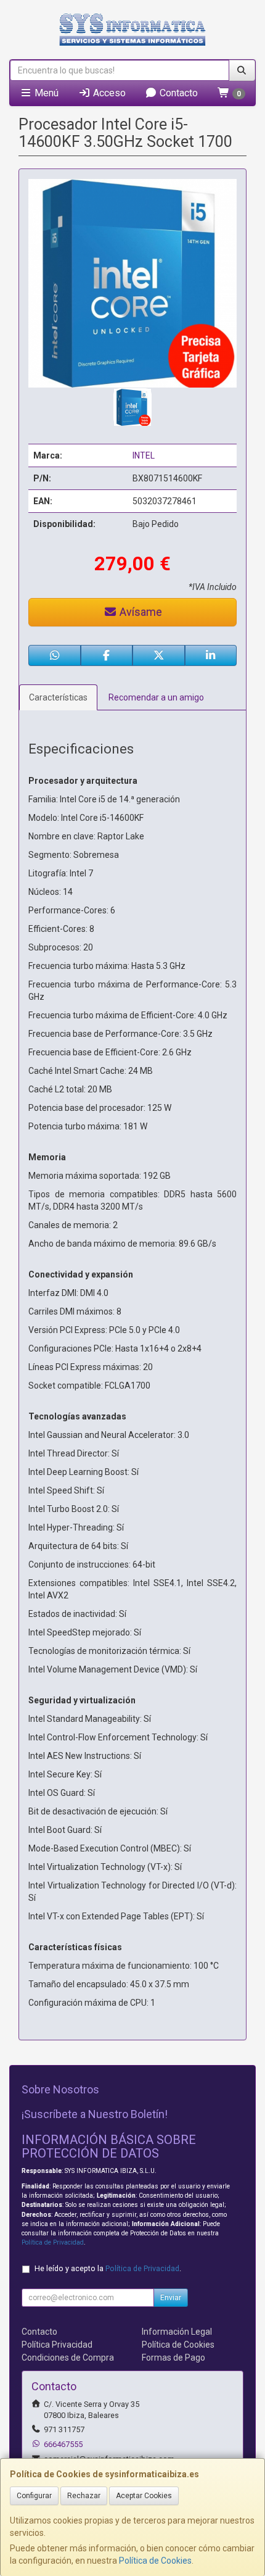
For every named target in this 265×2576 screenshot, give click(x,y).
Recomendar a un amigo (156, 697)
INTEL (144, 455)
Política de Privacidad (53, 2242)
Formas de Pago (173, 2358)
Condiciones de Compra (68, 2358)
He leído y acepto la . (108, 2268)
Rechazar (84, 2496)
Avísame (140, 612)
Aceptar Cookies (144, 2496)
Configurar (34, 2496)
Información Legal (177, 2332)
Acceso (108, 93)
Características (58, 697)
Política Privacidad (57, 2345)
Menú (45, 93)
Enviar (171, 2298)
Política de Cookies (155, 2561)
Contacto (177, 93)
